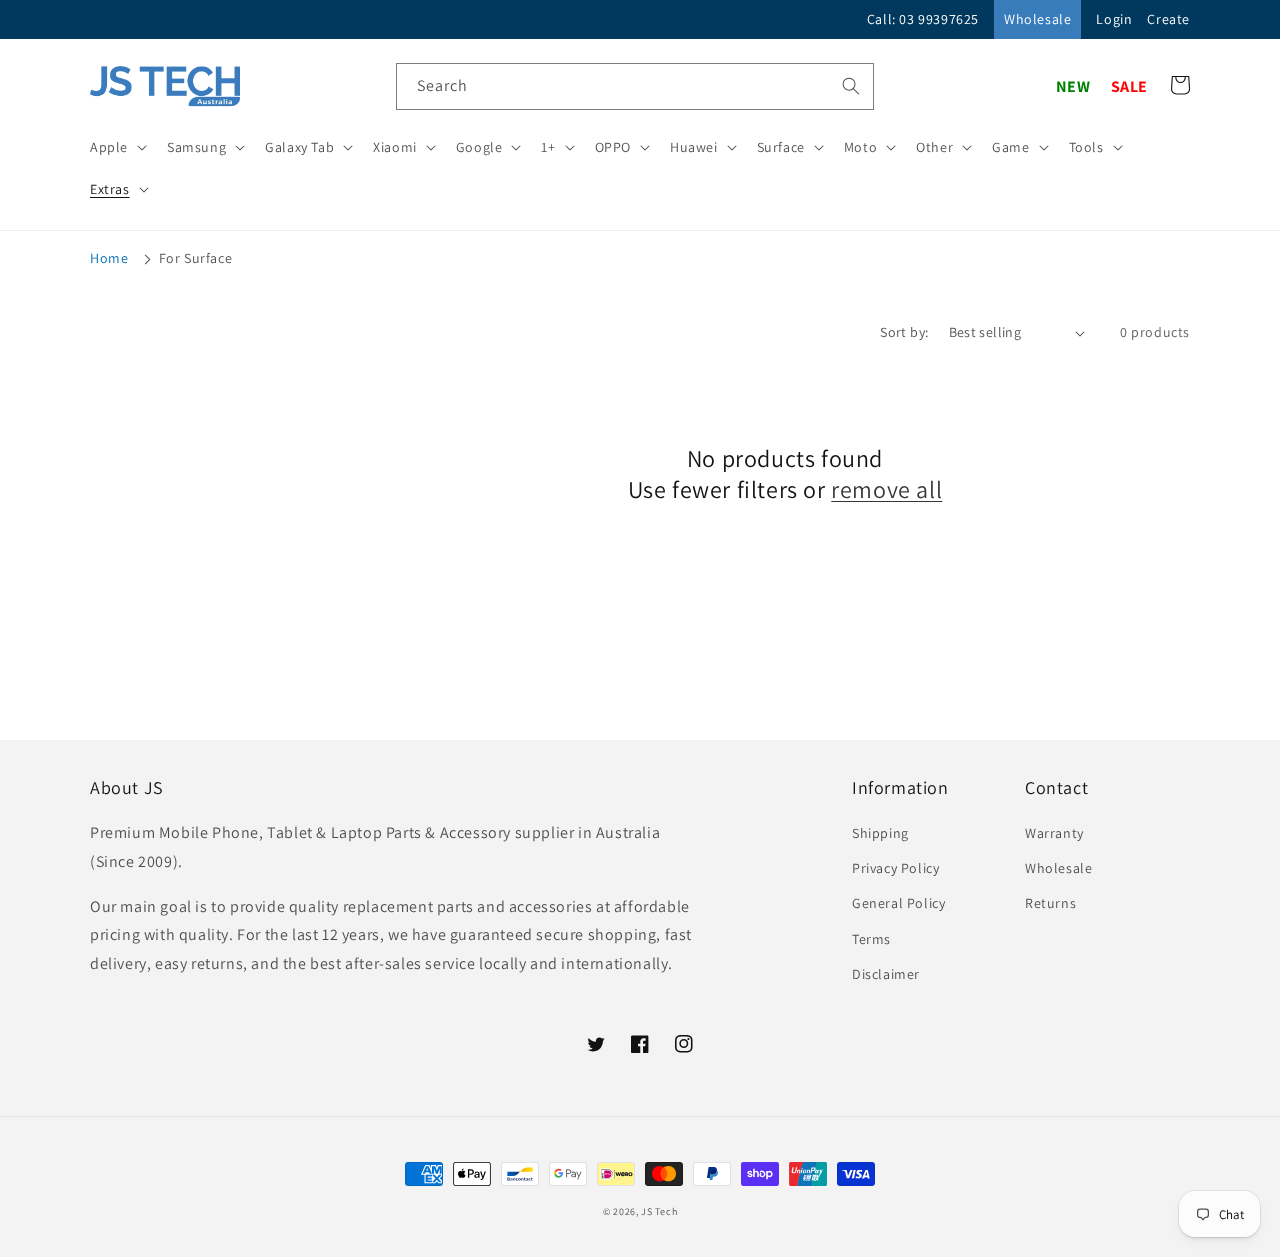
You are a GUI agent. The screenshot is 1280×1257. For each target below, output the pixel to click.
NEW (1073, 86)
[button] (116, 147)
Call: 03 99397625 (923, 19)
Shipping (880, 833)
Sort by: (904, 332)
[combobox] (635, 86)
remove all (886, 489)
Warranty (1054, 833)
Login (1114, 19)
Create (1168, 19)
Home (109, 258)
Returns (1050, 903)
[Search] (851, 86)
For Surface (196, 258)
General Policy (898, 903)
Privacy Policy (895, 868)
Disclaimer (886, 974)
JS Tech (659, 1211)
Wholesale (1037, 19)
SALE (1129, 86)
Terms (871, 939)
